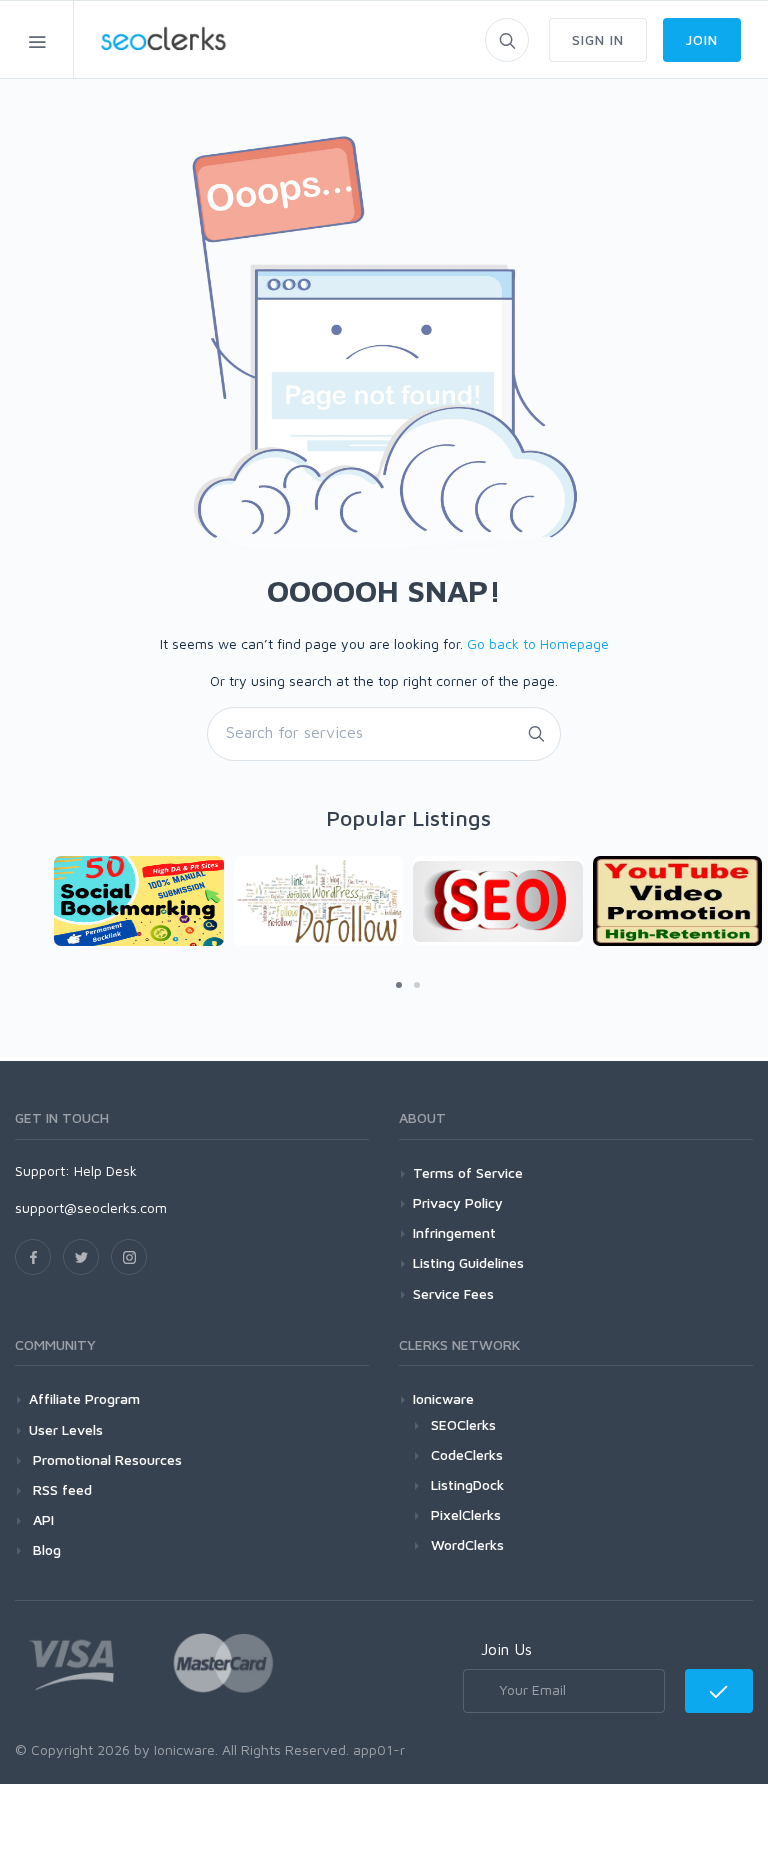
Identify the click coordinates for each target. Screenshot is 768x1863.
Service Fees (453, 1293)
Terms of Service (468, 1172)
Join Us (506, 1649)
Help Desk (105, 1170)
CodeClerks (467, 1454)
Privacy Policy (458, 1202)
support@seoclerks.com (91, 1207)
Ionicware (443, 1398)
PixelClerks (466, 1514)
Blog (45, 1549)
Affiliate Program (84, 1398)
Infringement (454, 1232)
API (41, 1519)
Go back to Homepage (538, 643)
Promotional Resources (105, 1459)
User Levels (66, 1429)
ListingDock (467, 1484)
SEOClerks (463, 1424)
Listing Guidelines (468, 1262)
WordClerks (467, 1544)
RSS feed (60, 1489)
